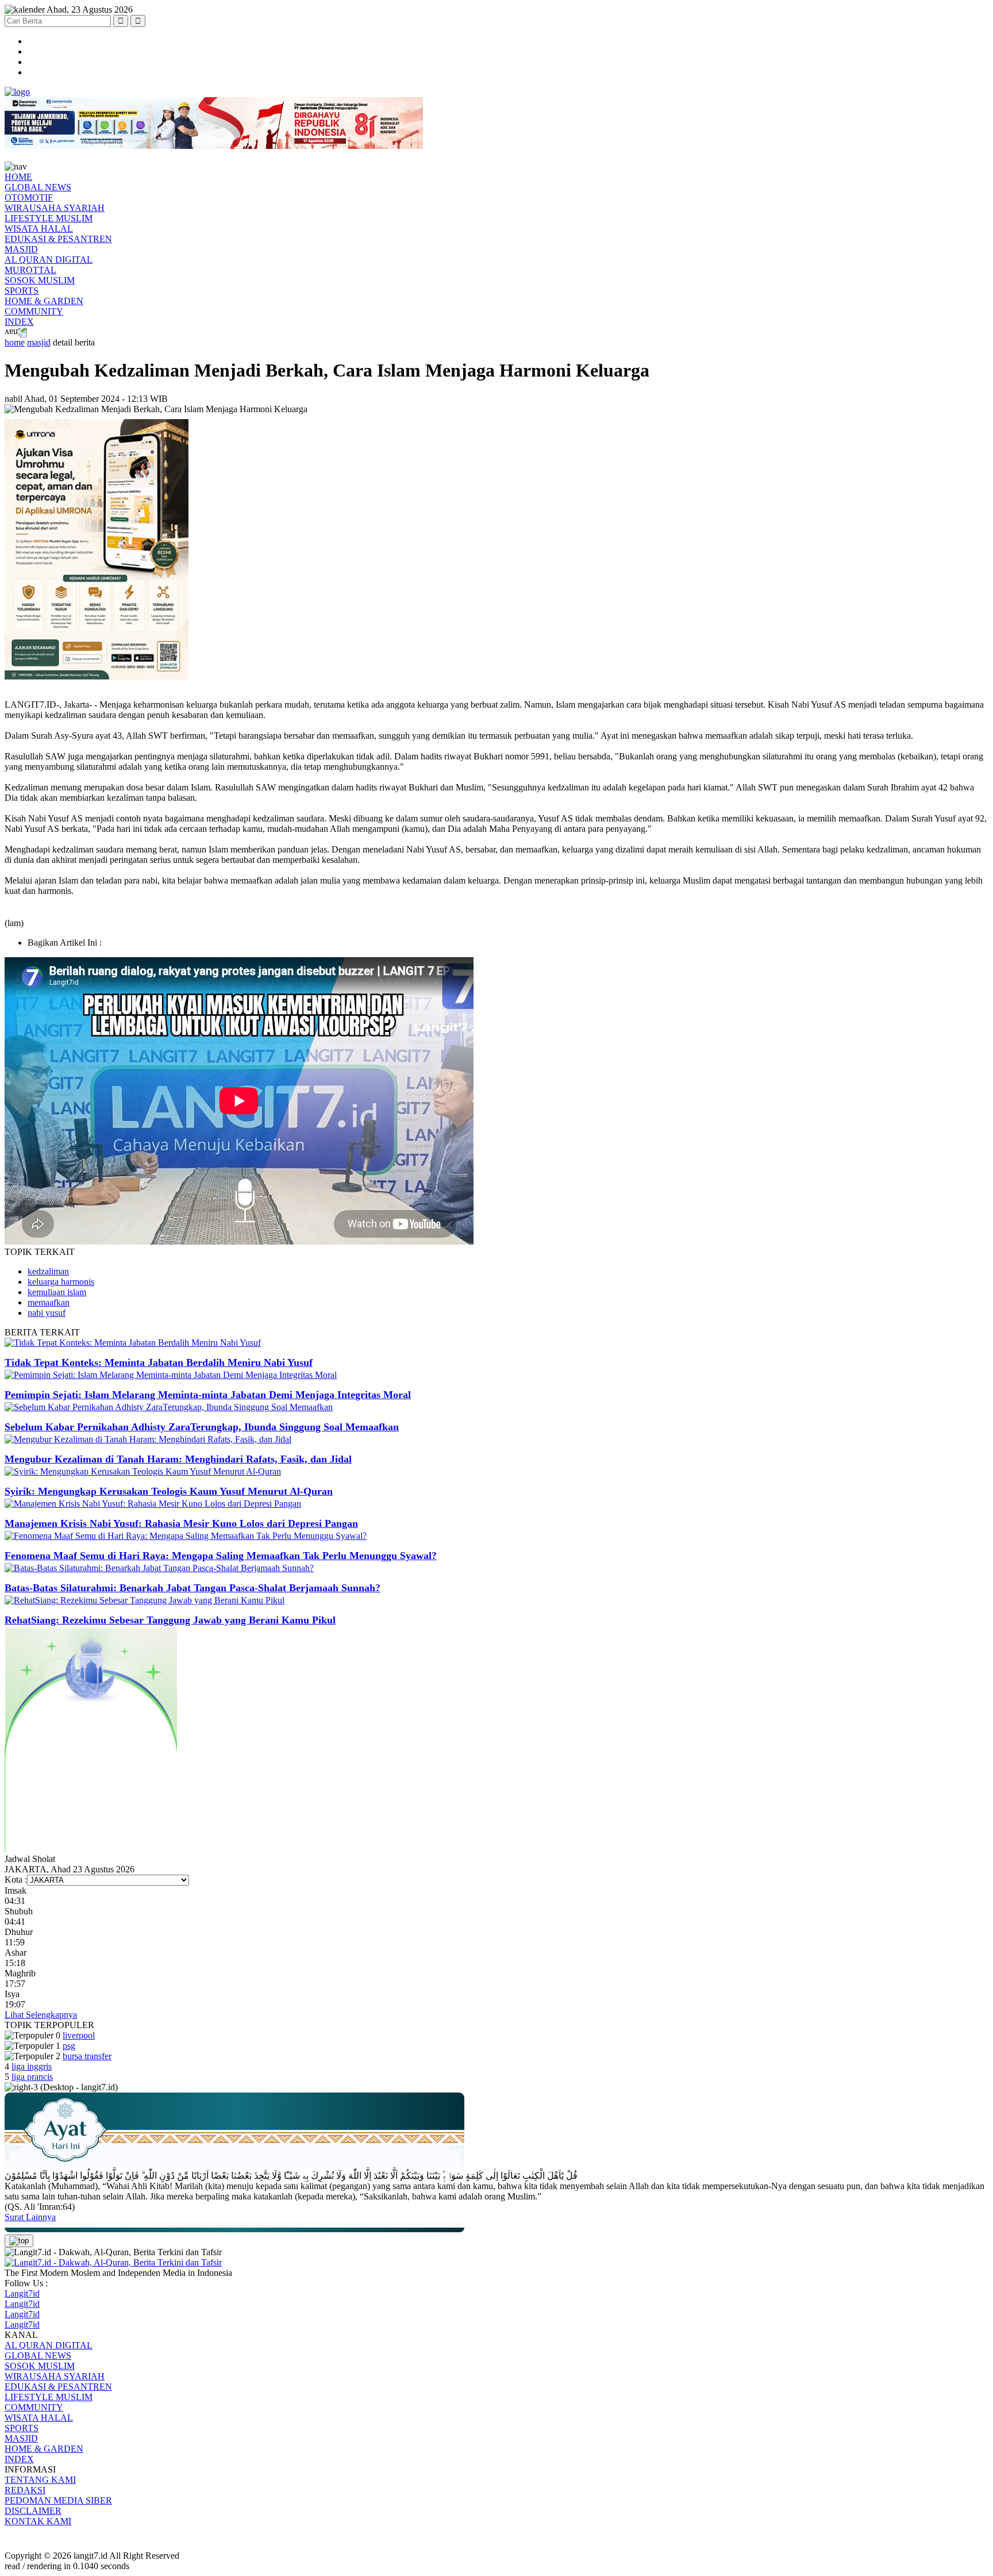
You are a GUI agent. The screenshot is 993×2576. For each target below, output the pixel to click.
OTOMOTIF (29, 197)
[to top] (19, 2241)
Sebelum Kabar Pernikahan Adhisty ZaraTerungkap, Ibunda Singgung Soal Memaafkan (202, 1427)
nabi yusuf (47, 1313)
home (15, 342)
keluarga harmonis (61, 1282)
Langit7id (22, 2293)
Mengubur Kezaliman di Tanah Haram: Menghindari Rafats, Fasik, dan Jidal (178, 1459)
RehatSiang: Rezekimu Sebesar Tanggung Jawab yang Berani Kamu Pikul (170, 1620)
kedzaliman (48, 1271)
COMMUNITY (34, 311)
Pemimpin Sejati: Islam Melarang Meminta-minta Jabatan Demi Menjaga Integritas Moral (208, 1395)
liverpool (79, 2035)
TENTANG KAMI (40, 2480)
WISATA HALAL (39, 229)
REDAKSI (25, 2490)
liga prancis (32, 2077)
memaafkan (49, 1302)
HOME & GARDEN (44, 301)
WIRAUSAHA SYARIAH (55, 208)
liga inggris (32, 2066)
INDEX (19, 322)
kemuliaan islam (57, 1292)
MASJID (21, 249)
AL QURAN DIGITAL (49, 260)
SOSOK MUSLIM (40, 280)
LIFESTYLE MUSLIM (49, 218)
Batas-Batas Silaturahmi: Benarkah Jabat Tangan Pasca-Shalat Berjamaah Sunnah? (193, 1588)
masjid (39, 342)
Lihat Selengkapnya (41, 2015)
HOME (18, 177)
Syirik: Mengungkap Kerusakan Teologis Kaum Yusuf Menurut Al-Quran (169, 1491)
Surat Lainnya (30, 2217)
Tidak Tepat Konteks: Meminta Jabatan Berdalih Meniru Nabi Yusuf (159, 1362)
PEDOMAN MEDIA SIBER (58, 2500)
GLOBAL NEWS (38, 187)
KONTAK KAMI (38, 2521)
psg (69, 2046)
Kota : (16, 1880)
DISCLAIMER (33, 2511)
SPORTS (22, 291)
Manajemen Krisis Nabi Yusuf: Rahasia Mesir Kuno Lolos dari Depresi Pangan (181, 1523)
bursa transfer (87, 2056)
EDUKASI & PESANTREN (58, 239)
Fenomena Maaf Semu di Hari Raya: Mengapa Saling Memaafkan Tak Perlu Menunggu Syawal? (221, 1556)
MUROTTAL (30, 270)
